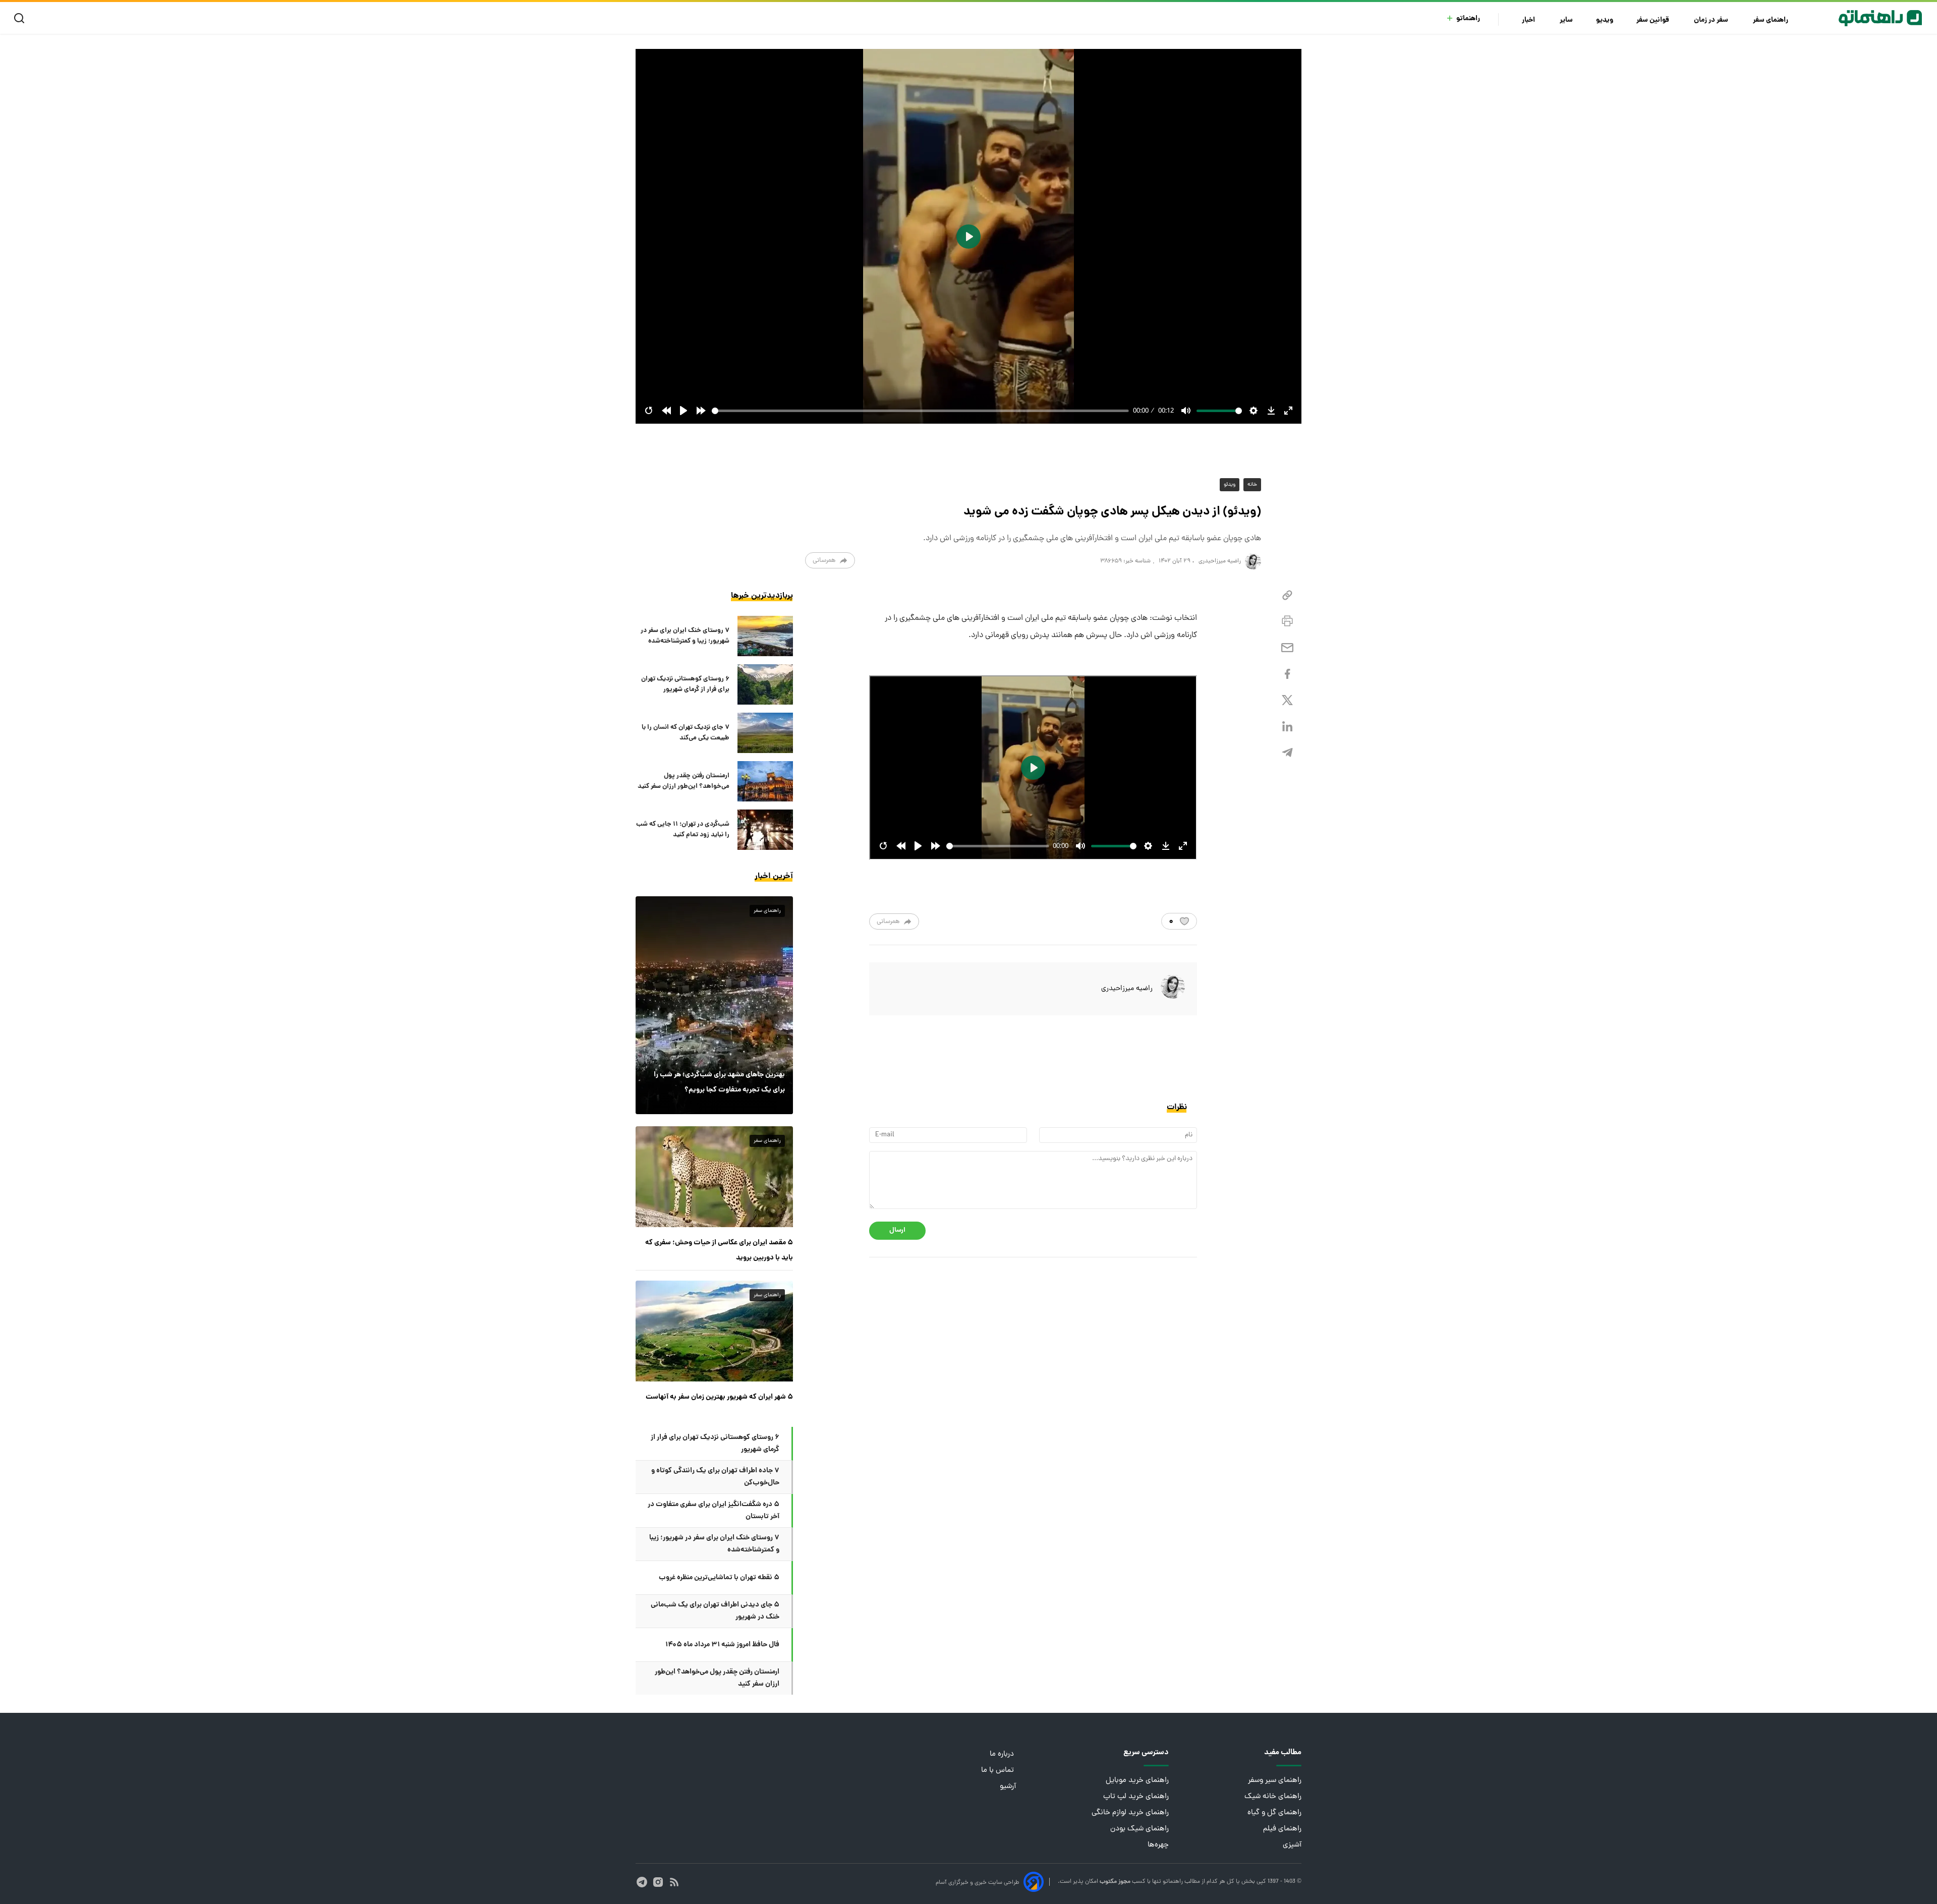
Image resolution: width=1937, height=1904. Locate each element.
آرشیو (1008, 1787)
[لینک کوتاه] (1287, 595)
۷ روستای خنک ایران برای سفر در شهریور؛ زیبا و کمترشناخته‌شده (685, 636)
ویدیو (1605, 20)
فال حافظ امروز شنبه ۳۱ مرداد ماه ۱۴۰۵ (722, 1645)
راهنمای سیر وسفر (1275, 1781)
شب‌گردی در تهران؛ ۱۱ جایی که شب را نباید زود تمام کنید (683, 830)
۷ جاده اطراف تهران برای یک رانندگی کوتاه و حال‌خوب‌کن (715, 1477)
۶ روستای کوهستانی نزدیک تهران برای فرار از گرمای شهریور (685, 684)
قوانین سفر (1654, 20)
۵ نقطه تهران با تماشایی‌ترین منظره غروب (719, 1578)
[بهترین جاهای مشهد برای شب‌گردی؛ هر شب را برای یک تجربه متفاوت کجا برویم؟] (714, 1005)
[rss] (674, 1882)
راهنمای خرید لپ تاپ (1136, 1797)
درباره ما (1003, 1754)
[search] (21, 18)
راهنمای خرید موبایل (1137, 1781)
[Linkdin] (1287, 727)
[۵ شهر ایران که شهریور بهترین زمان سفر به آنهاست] (714, 1331)
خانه (1252, 485)
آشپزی (1292, 1845)
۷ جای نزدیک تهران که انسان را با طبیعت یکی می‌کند (686, 733)
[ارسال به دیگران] (1287, 648)
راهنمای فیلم (1282, 1829)
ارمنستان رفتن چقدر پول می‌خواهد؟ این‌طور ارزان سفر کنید (683, 781)
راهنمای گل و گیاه (1274, 1813)
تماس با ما (999, 1771)
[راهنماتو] (1880, 18)
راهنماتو (1468, 19)
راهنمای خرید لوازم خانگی (1130, 1813)
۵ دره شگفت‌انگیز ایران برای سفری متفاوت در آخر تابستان (714, 1511)
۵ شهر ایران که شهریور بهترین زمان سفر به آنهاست (719, 1397)
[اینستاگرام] (658, 1882)
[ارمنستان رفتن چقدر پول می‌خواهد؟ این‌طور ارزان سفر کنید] (765, 781)
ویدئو (1230, 485)
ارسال (897, 1230)
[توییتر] (1287, 700)
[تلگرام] (1287, 753)
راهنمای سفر (1771, 20)
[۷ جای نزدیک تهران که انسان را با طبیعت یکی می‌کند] (765, 733)
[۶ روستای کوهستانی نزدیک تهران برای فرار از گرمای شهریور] (765, 684)
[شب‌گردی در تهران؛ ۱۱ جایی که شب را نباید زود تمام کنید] (765, 830)
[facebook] (1287, 674)
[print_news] (1287, 621)
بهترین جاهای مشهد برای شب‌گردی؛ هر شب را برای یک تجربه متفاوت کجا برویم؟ (719, 1082)
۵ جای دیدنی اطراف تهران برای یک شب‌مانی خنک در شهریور (715, 1611)
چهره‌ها (1158, 1845)
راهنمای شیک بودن (1140, 1829)
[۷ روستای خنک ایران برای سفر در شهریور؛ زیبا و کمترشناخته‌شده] (765, 636)
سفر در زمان (1712, 20)
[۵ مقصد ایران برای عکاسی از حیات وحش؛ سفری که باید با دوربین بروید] (714, 1177)
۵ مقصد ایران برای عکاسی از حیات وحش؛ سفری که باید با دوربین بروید (719, 1250)
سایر (1566, 20)
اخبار (1529, 20)
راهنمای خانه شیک (1273, 1797)
